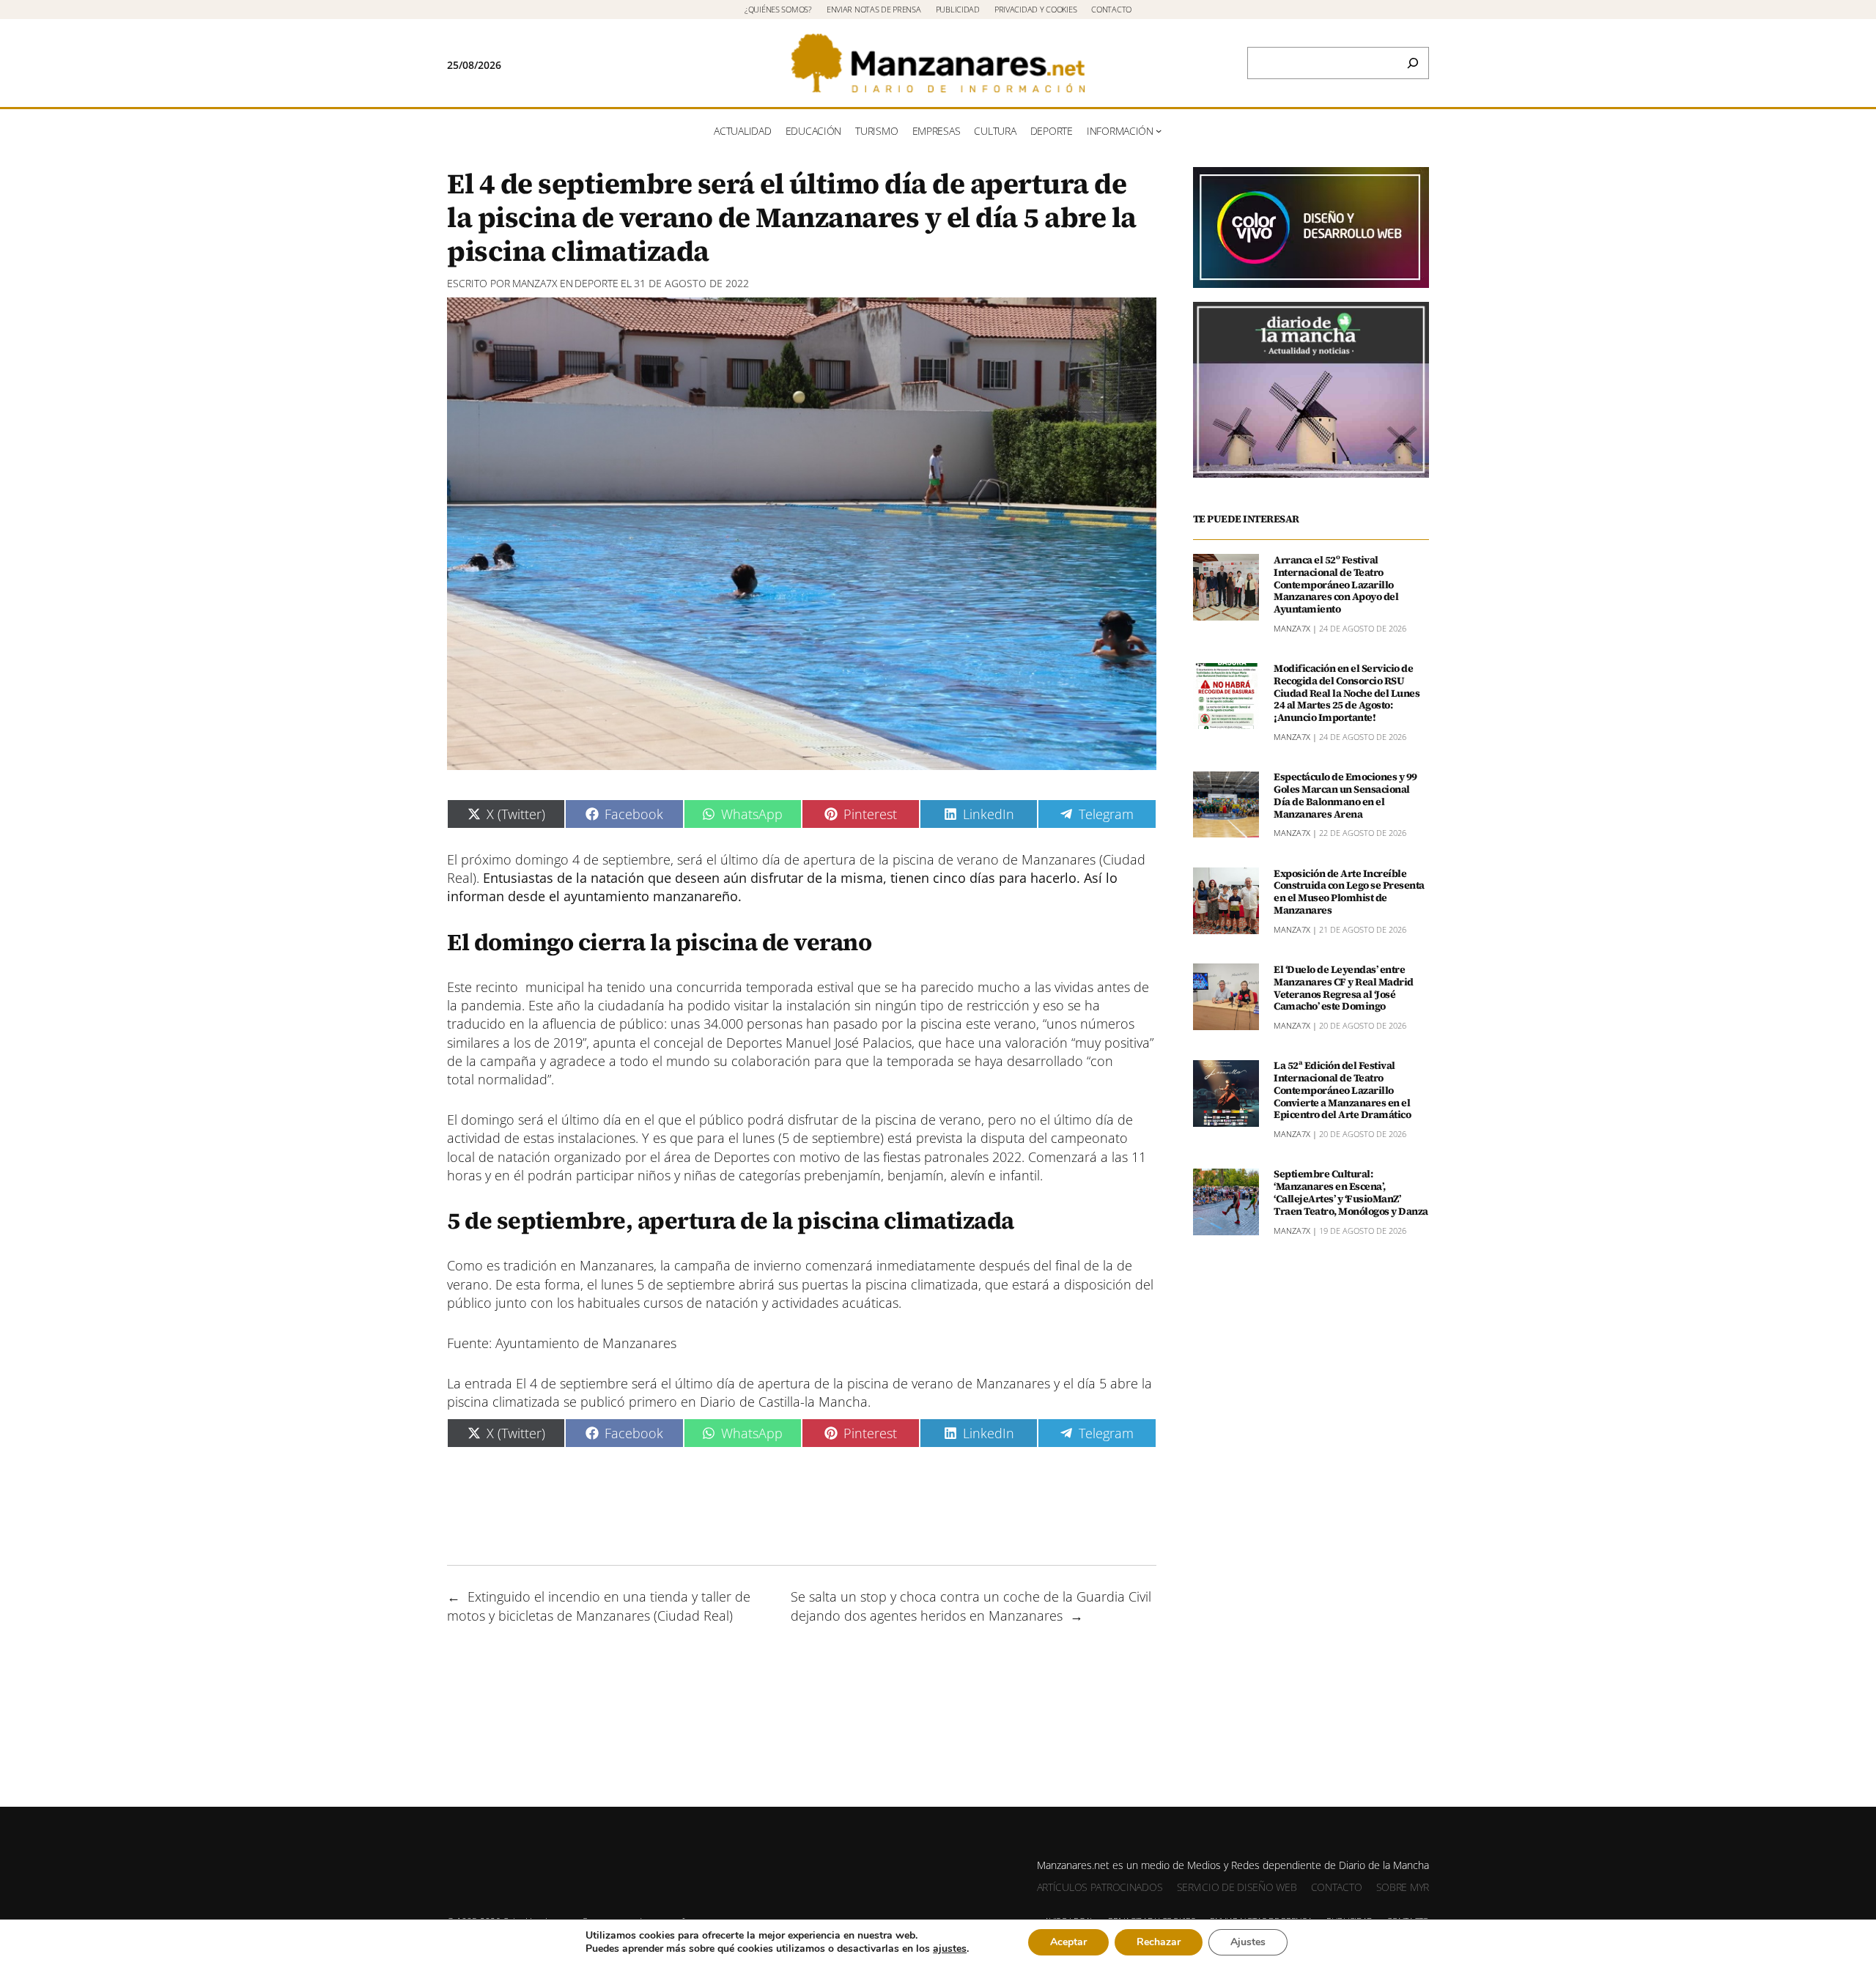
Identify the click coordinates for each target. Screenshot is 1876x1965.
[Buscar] (1413, 63)
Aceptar (1068, 1942)
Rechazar (1159, 1942)
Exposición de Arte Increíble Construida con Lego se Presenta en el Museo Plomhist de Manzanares (1349, 892)
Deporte (597, 283)
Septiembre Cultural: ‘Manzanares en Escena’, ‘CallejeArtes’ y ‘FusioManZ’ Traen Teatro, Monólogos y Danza (1351, 1193)
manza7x (535, 283)
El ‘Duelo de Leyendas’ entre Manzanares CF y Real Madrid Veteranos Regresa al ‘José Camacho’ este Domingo (1344, 988)
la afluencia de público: (596, 1024)
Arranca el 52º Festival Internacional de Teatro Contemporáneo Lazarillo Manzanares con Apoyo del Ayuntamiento (1336, 585)
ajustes (950, 1949)
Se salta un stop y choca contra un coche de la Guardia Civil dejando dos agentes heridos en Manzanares (971, 1606)
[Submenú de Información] (1159, 130)
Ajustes (1248, 1942)
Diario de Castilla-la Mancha (784, 1402)
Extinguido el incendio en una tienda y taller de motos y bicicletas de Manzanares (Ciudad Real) (599, 1606)
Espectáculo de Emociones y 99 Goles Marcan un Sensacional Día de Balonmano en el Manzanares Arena (1345, 796)
